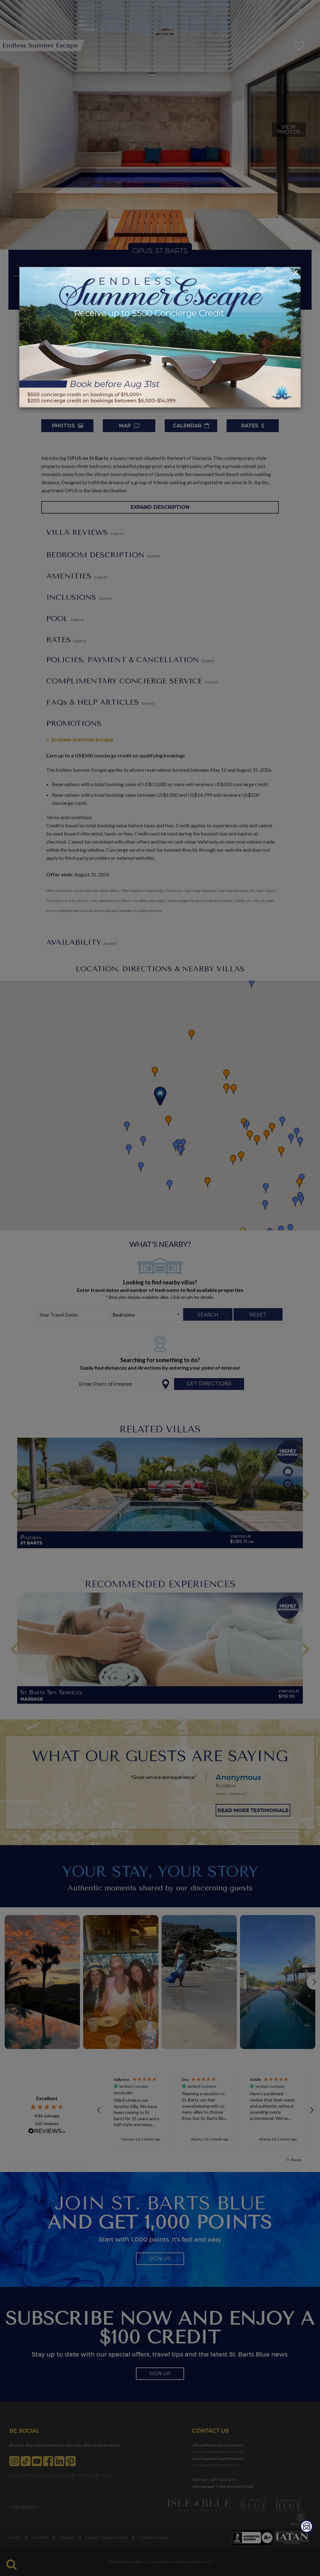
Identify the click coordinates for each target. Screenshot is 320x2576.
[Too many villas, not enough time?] (307, 2527)
